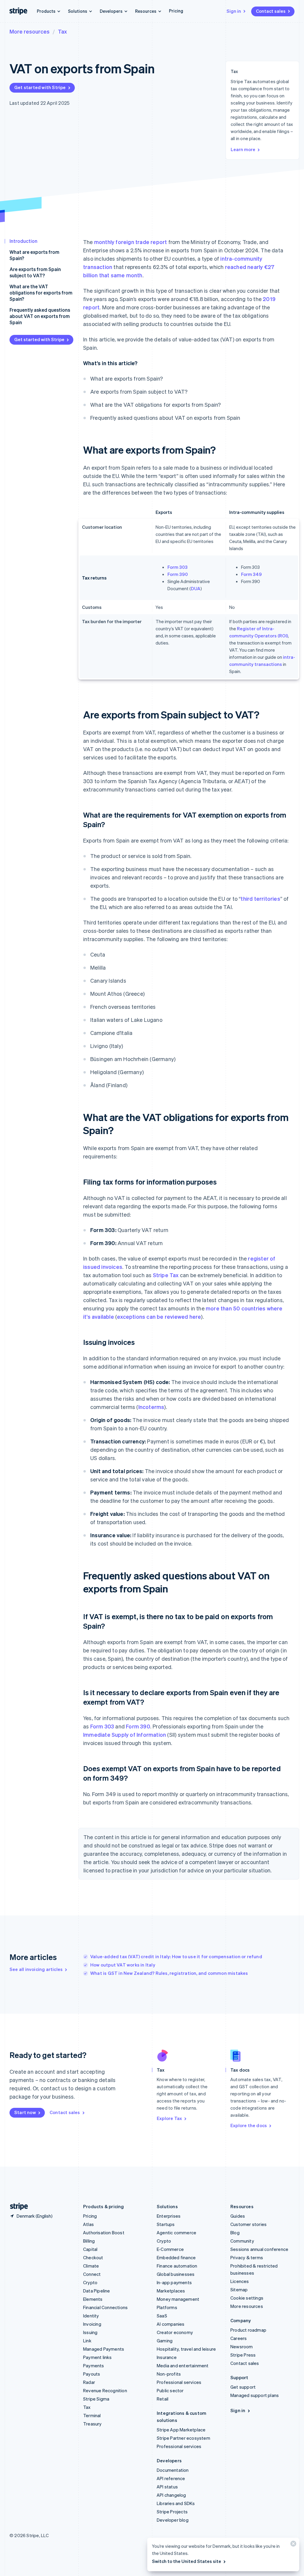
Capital (90, 2249)
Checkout (93, 2257)
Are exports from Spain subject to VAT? (35, 272)
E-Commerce (170, 2249)
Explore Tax (169, 2118)
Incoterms (151, 1407)
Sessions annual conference (259, 2249)
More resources (30, 31)
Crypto (90, 2282)
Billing (89, 2241)
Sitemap (239, 2290)
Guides (238, 2216)
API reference (171, 2478)
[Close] (292, 2545)
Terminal (92, 2415)
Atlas (88, 2224)
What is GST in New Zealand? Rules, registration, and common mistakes (169, 1973)
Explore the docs (249, 2125)
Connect (92, 2274)
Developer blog (173, 2520)
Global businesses (176, 2274)
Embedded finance (176, 2257)
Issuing (90, 2332)
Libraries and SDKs (176, 2503)
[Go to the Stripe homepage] (17, 2207)
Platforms (167, 2307)
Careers (239, 2338)
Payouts (92, 2374)
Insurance (167, 2357)
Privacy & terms (247, 2257)
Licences (240, 2281)
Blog (235, 2233)
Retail (163, 2399)
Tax (62, 31)
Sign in (234, 11)
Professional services (179, 2382)
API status (167, 2487)
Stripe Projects (172, 2512)
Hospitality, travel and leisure (186, 2349)
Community (242, 2241)
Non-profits (169, 2374)
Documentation (173, 2470)
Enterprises (169, 2216)
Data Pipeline (97, 2291)
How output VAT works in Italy (123, 1965)
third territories (260, 898)
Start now (25, 2112)
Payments (94, 2366)
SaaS (162, 2316)
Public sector (170, 2390)
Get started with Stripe (40, 87)
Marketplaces (171, 2291)
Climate (91, 2266)
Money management (178, 2299)
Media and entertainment (183, 2366)
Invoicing (92, 2324)
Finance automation (177, 2266)
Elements (93, 2299)
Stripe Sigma (96, 2399)
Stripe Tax (166, 1275)
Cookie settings (247, 2298)
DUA (196, 588)
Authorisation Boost (104, 2233)
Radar (89, 2382)
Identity (91, 2316)
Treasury (92, 2424)
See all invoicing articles (36, 1969)
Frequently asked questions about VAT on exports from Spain (40, 316)
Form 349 (251, 574)
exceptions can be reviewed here (159, 1317)
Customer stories (248, 2224)
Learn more (243, 149)
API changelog (171, 2495)
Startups (166, 2224)
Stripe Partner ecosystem (183, 2438)
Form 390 (178, 574)
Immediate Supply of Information (125, 1735)
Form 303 (178, 567)
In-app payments (174, 2282)
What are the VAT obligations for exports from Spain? (41, 293)
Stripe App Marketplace (181, 2430)
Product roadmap (248, 2330)
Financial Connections (105, 2307)
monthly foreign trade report (131, 242)
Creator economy (175, 2332)
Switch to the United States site (187, 2561)
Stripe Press (243, 2355)
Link (87, 2341)
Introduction (23, 241)
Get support (243, 2387)
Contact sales (271, 11)
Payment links (98, 2357)
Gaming (165, 2341)
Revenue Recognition (105, 2390)
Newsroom (242, 2347)
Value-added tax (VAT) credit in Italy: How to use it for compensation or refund (176, 1956)
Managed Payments (104, 2349)
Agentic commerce (176, 2233)
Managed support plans (255, 2395)
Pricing (176, 11)
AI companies (171, 2324)
